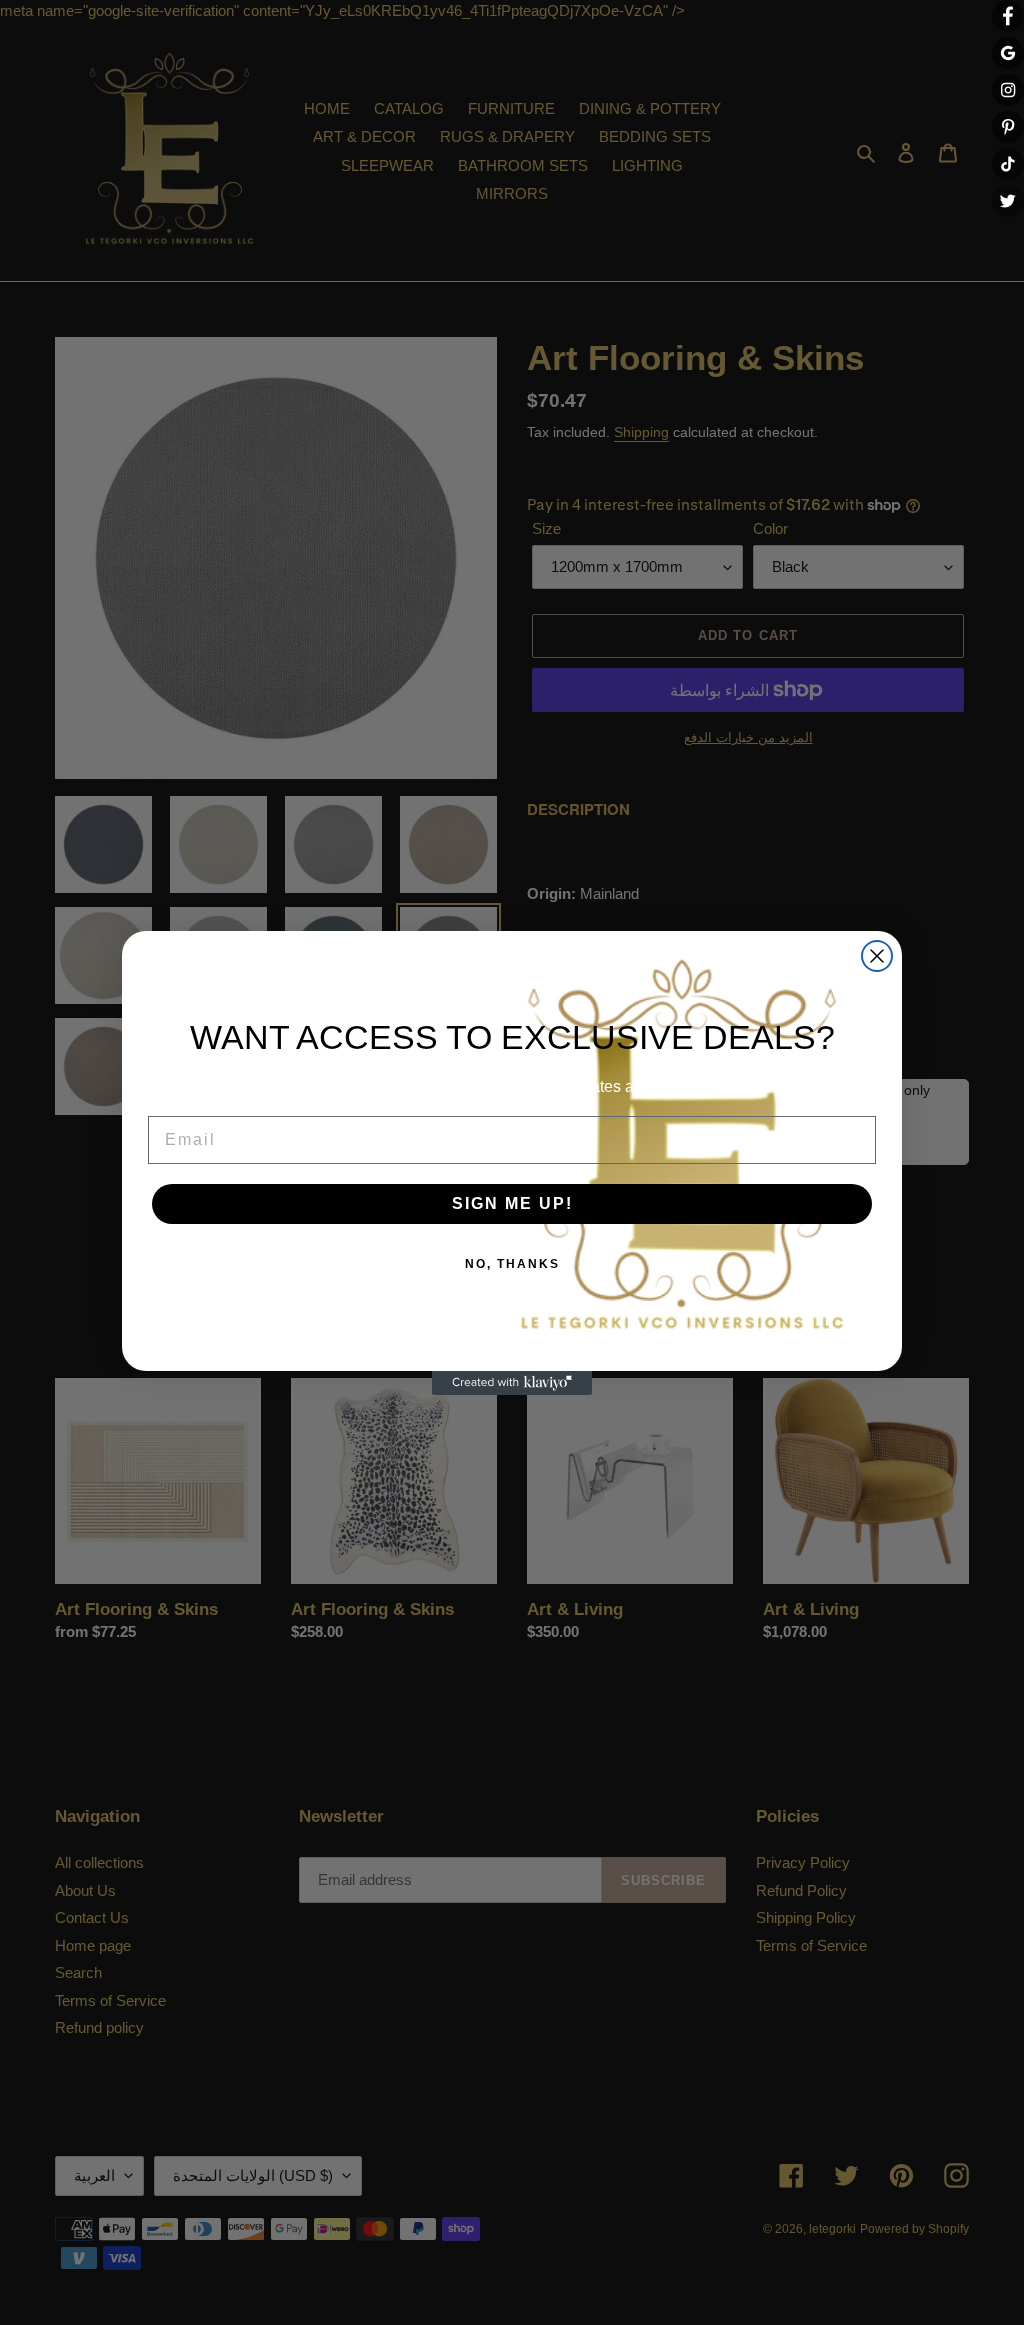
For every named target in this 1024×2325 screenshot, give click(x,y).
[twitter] (1008, 201)
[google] (1008, 53)
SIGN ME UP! (512, 1203)
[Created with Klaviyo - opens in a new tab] (512, 1383)
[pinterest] (1008, 127)
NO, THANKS (512, 1264)
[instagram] (1008, 90)
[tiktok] (1008, 164)
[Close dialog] (877, 956)
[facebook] (1008, 16)
